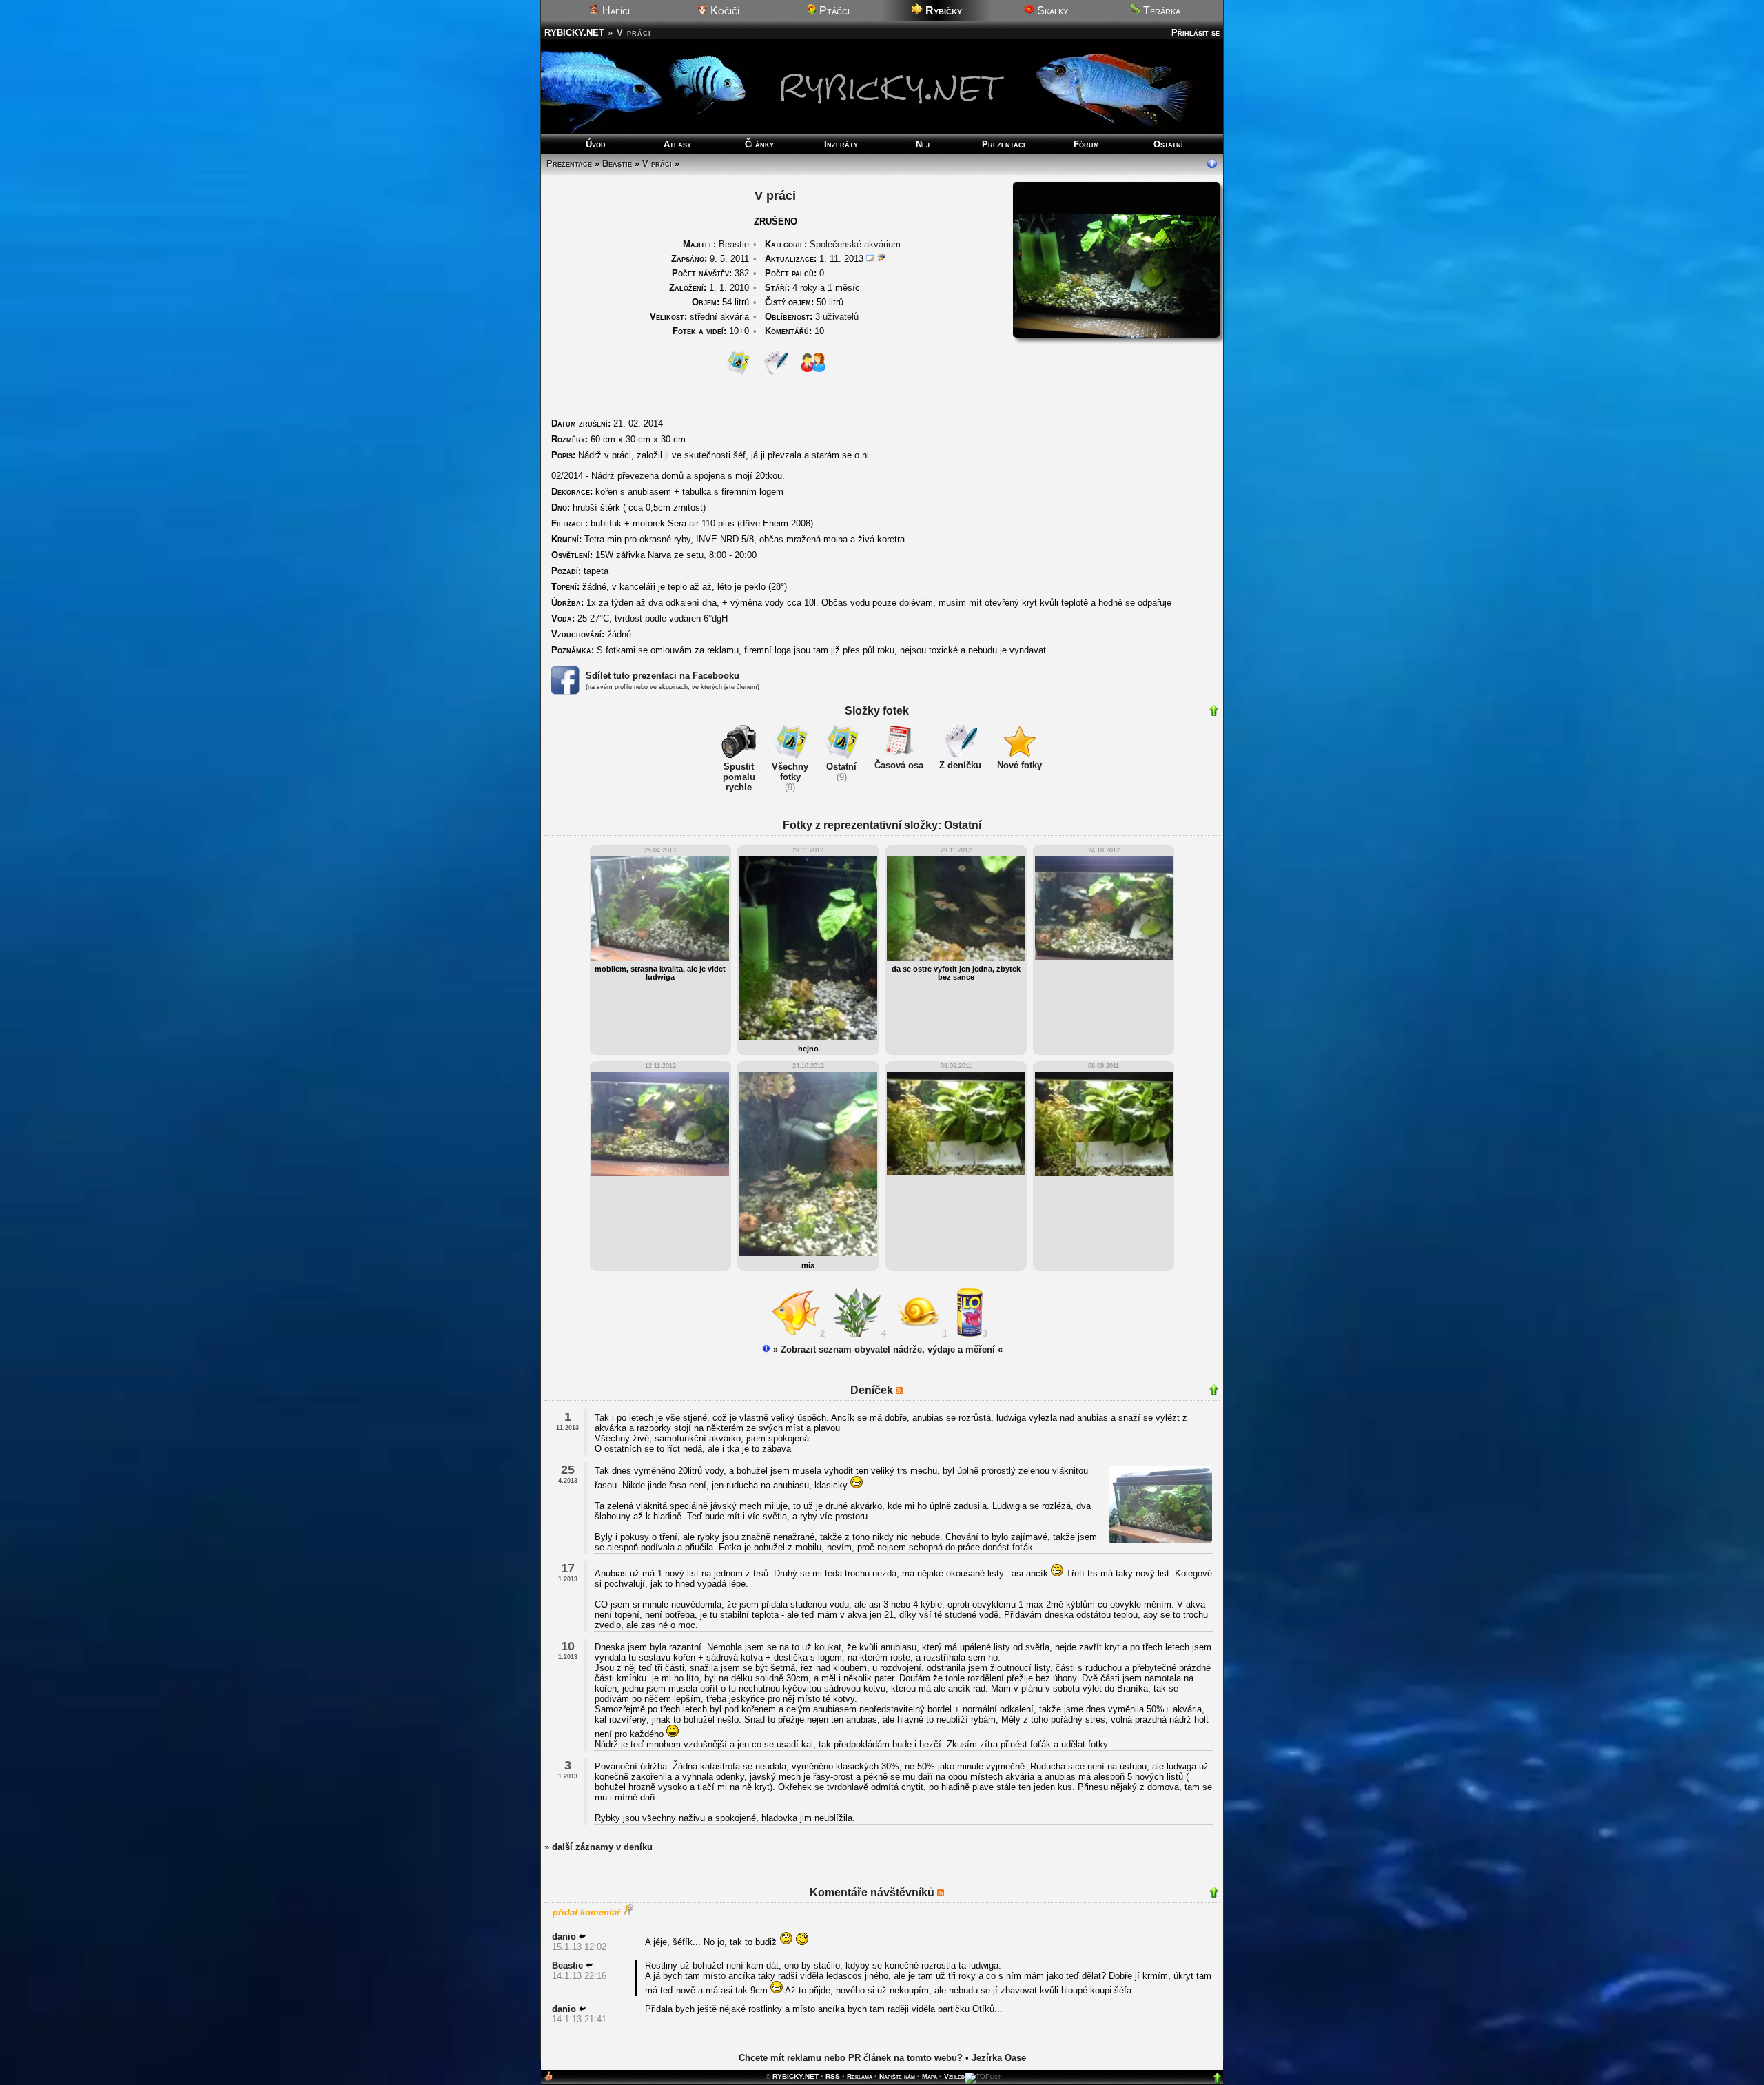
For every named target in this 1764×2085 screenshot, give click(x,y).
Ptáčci (833, 11)
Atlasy (677, 144)
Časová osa (899, 765)
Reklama (860, 2076)
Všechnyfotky (790, 772)
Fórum (1086, 144)
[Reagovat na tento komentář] (582, 1937)
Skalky (1051, 11)
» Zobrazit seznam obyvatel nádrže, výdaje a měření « (886, 1349)
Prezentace (1005, 144)
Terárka (1160, 11)
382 (710, 273)
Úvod (596, 144)
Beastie (617, 164)
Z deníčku (960, 765)
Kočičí (724, 11)
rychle (739, 787)
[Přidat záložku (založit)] (548, 2079)
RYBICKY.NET (574, 33)
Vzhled (954, 2076)
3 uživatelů (837, 317)
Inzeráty (841, 144)
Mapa (930, 2076)
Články (759, 144)
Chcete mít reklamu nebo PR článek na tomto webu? (851, 2058)
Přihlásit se (1196, 33)
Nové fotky (1019, 765)
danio (564, 1937)
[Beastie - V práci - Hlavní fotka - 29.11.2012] (1116, 335)
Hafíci (615, 11)
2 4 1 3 (906, 1334)
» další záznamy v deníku (598, 1847)
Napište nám (897, 2076)
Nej (923, 144)
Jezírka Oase (999, 2058)
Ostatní (1168, 144)
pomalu (739, 777)
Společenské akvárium (855, 244)
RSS (833, 2076)
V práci (657, 164)
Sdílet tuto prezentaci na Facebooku (663, 676)
